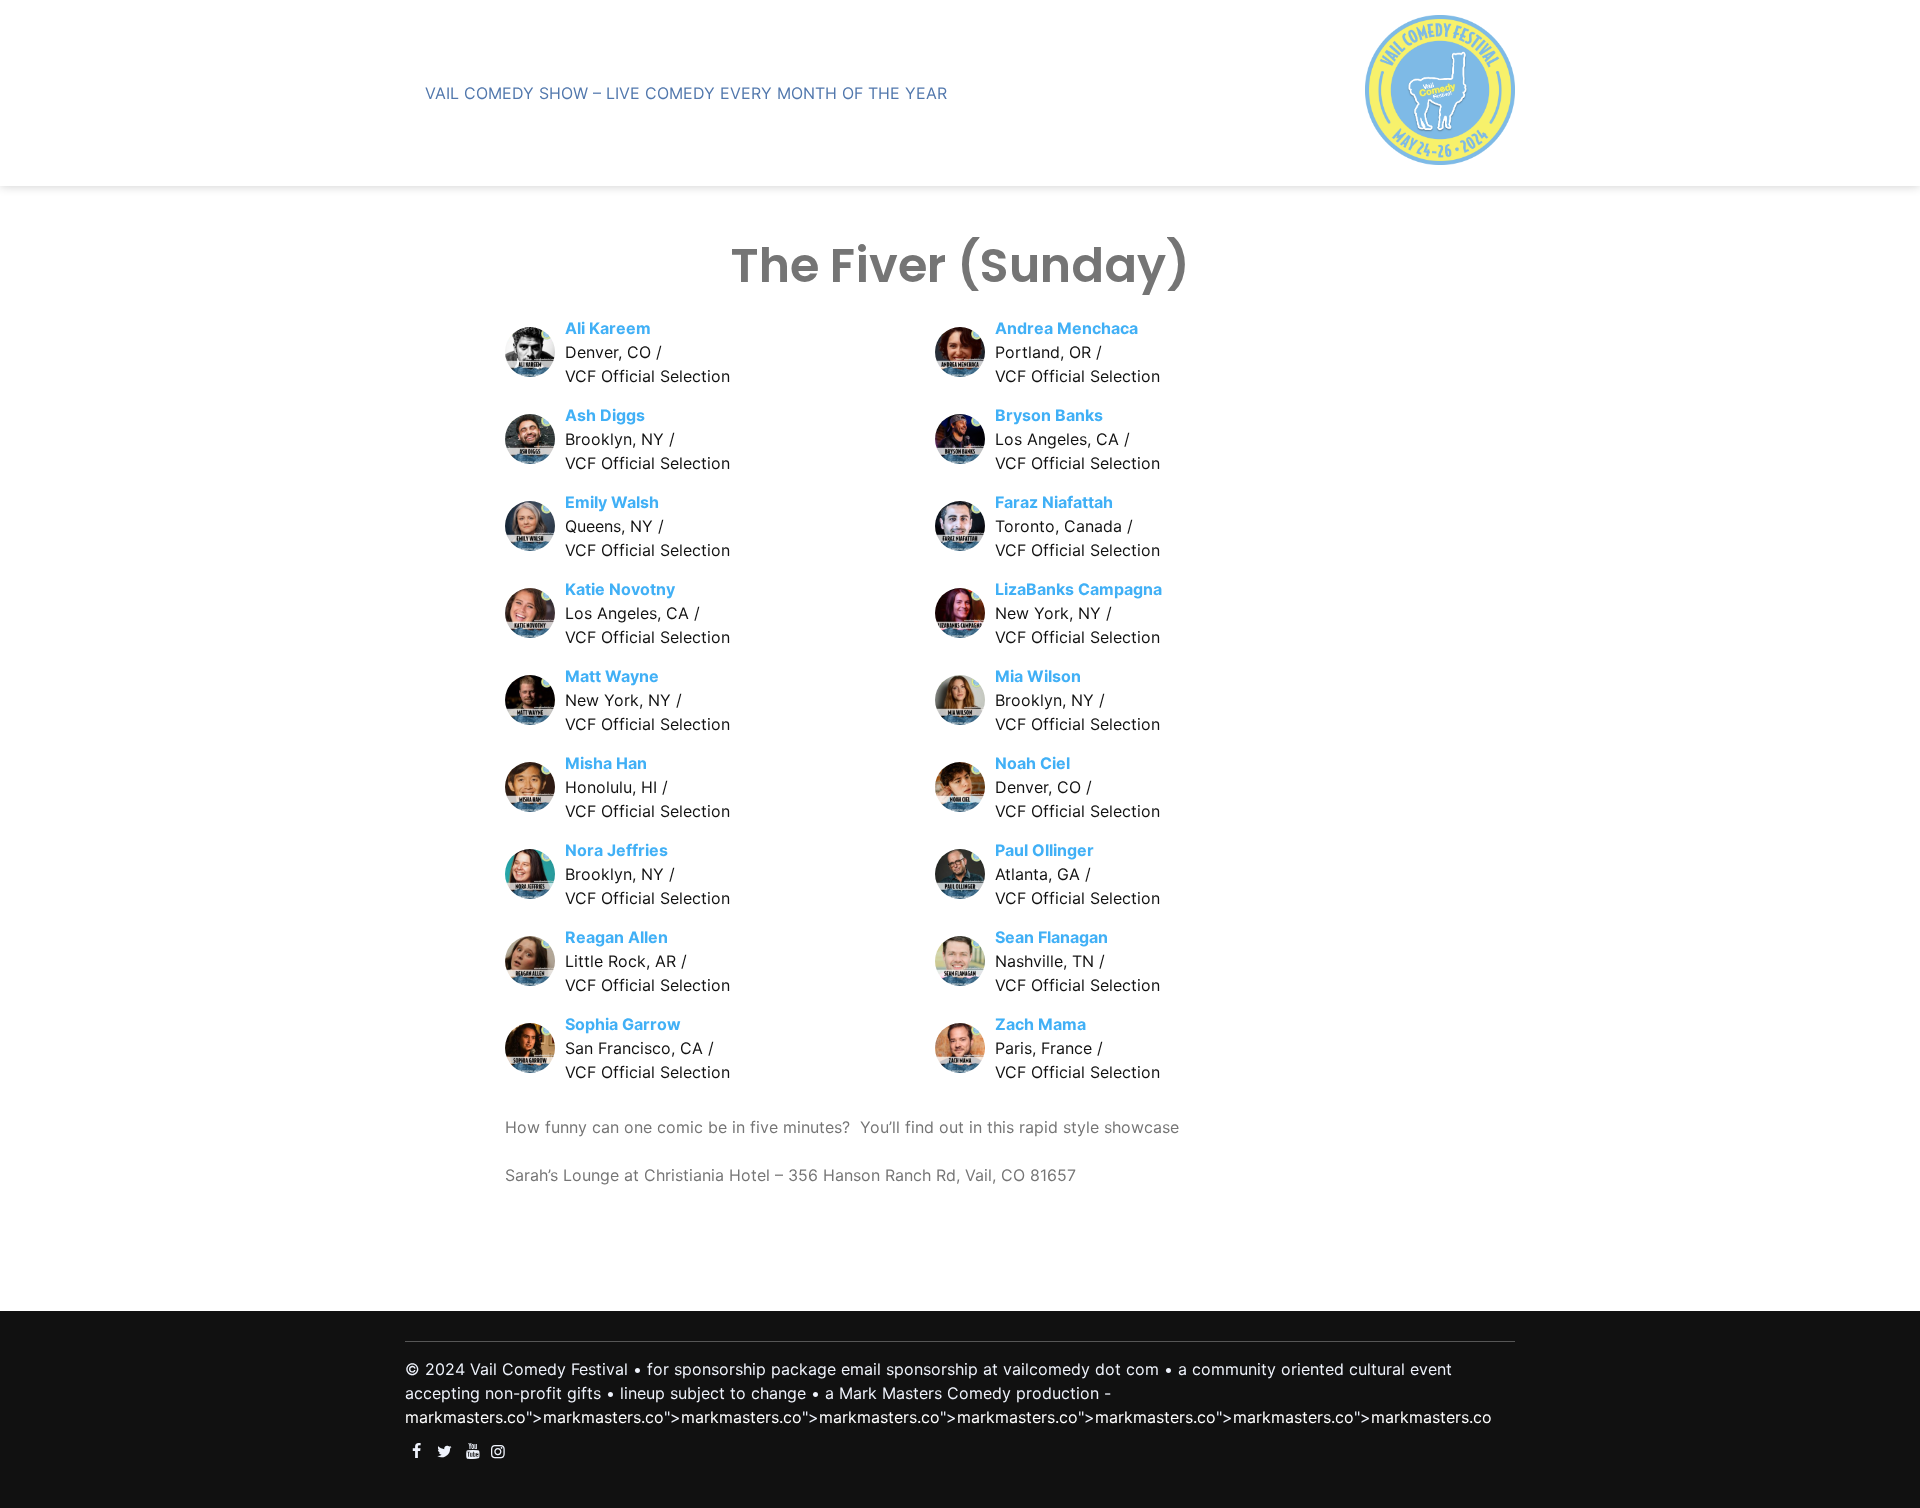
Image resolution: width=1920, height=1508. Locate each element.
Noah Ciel (1032, 763)
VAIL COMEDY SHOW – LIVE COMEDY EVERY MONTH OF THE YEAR (686, 93)
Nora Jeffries (616, 850)
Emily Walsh (612, 502)
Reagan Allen (616, 937)
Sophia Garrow (623, 1024)
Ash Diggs (605, 415)
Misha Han (606, 763)
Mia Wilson (1038, 676)
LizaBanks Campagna (1078, 589)
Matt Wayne (612, 676)
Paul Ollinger (1044, 850)
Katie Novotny (620, 589)
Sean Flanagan (1051, 937)
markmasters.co (465, 1417)
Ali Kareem (608, 328)
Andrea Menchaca (1066, 328)
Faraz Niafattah (1054, 502)
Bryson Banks (1049, 415)
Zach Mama (1040, 1024)
